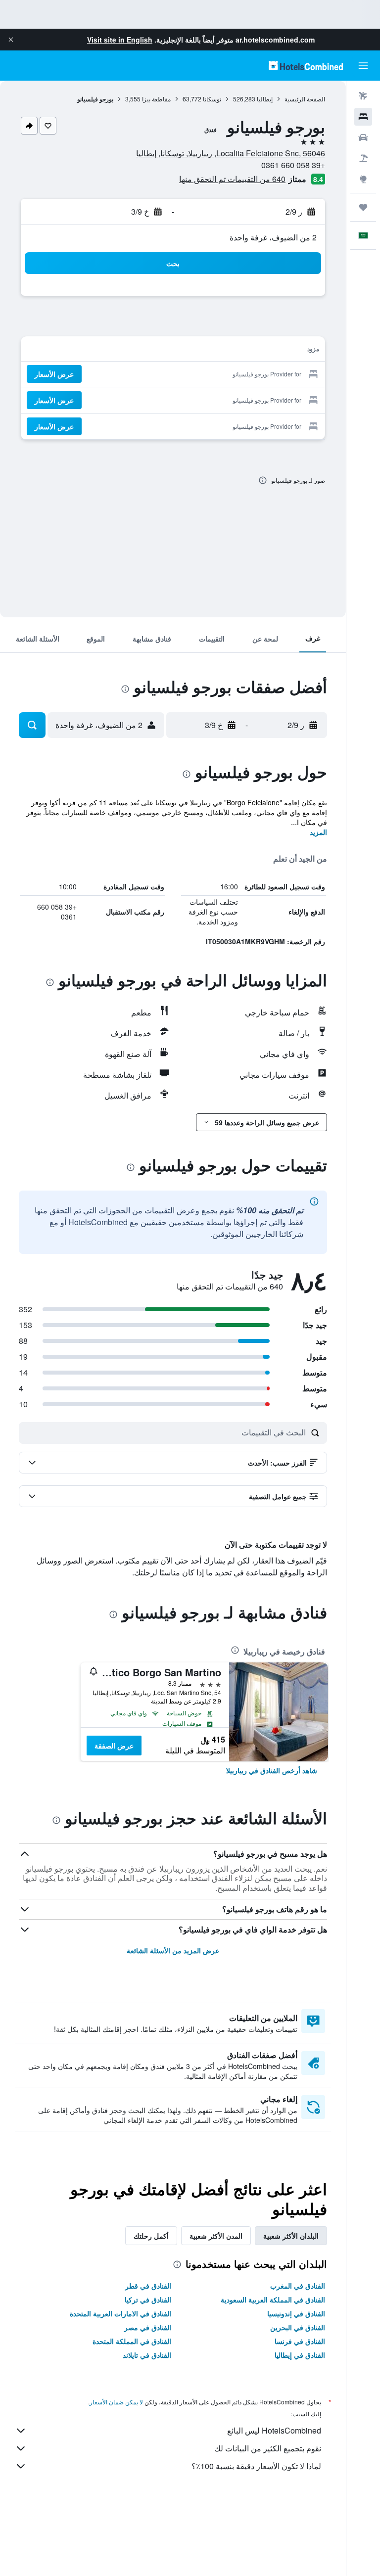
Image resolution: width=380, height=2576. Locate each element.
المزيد (318, 832)
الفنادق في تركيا (148, 2300)
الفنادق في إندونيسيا (296, 2313)
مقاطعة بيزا (156, 99)
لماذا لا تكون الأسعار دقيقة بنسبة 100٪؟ (256, 2466)
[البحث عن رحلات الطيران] (363, 96)
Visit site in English (120, 40)
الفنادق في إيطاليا (300, 2355)
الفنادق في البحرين (298, 2327)
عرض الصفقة (114, 1746)
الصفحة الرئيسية (305, 99)
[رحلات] (363, 207)
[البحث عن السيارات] (363, 138)
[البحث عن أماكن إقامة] (363, 117)
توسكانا (212, 99)
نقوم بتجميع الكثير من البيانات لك (268, 2448)
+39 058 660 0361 (293, 165)
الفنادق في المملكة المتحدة (132, 2341)
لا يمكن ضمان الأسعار (116, 2402)
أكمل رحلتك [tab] (151, 2236)
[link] (272, 1770)
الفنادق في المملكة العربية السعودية (273, 2300)
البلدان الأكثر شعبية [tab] (291, 2236)
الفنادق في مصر (148, 2327)
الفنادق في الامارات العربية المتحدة (120, 2313)
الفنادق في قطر (148, 2286)
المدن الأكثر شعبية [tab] (216, 2236)
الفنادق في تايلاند (147, 2355)
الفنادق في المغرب (298, 2286)
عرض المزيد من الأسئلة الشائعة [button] (173, 1950)
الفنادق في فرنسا (300, 2341)
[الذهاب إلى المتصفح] (363, 179)
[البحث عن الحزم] (363, 158)
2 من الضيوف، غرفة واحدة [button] (273, 237)
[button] (11, 40)
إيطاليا (265, 99)
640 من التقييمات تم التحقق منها (232, 179)
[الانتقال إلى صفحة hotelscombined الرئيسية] (306, 66)
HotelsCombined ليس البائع (274, 2430)
